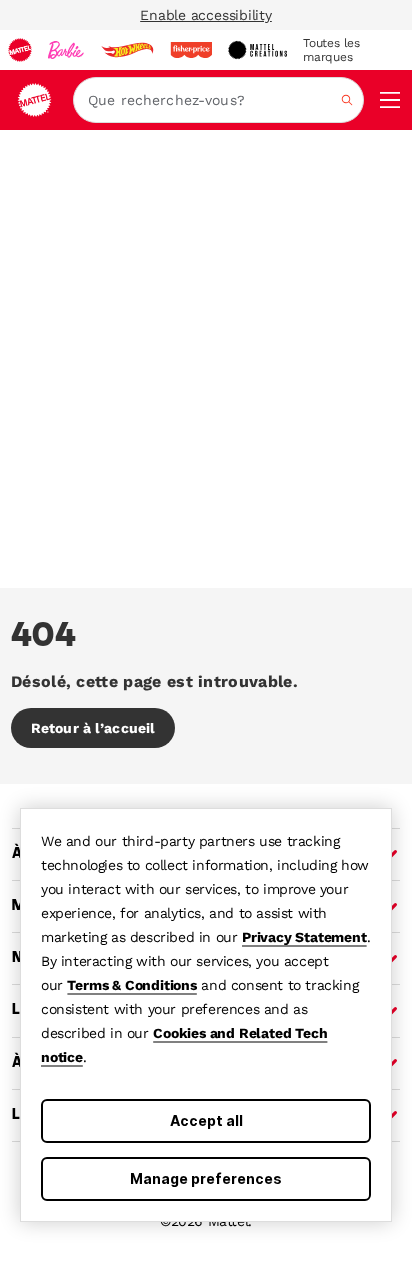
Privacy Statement (304, 937)
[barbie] (66, 50)
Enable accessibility (206, 15)
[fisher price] (191, 50)
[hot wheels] (127, 50)
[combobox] (218, 100)
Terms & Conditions (131, 985)
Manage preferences (206, 1178)
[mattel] (20, 50)
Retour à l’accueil (93, 728)
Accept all (206, 1120)
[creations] (257, 50)
